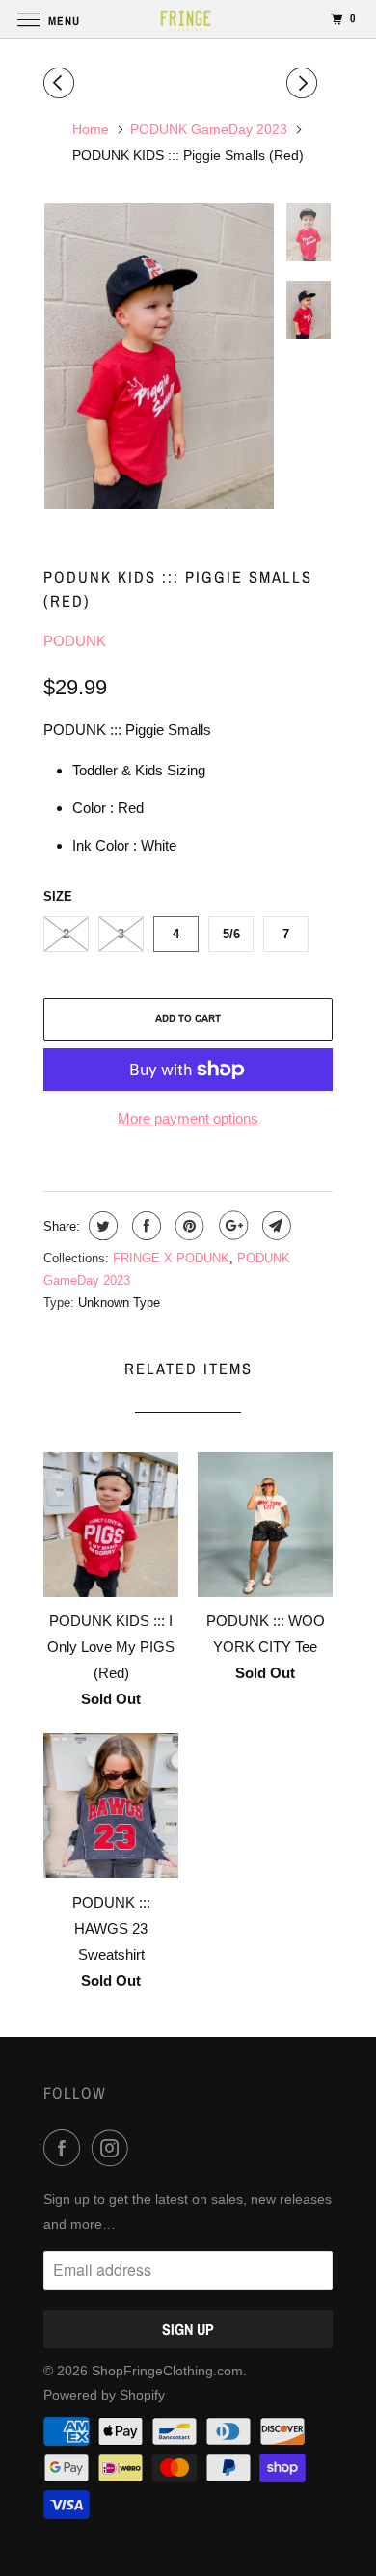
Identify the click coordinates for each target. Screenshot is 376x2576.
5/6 (231, 934)
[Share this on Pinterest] (188, 1226)
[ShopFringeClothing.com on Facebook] (66, 2148)
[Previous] (62, 83)
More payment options (188, 1118)
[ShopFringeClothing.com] (188, 19)
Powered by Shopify (104, 2395)
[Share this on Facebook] (144, 1226)
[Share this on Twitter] (101, 1226)
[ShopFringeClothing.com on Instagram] (114, 2148)
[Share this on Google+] (231, 1226)
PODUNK (75, 641)
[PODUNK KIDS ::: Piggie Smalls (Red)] (159, 356)
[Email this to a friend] (274, 1226)
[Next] (305, 83)
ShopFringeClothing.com (167, 2371)
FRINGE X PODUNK (171, 1258)
